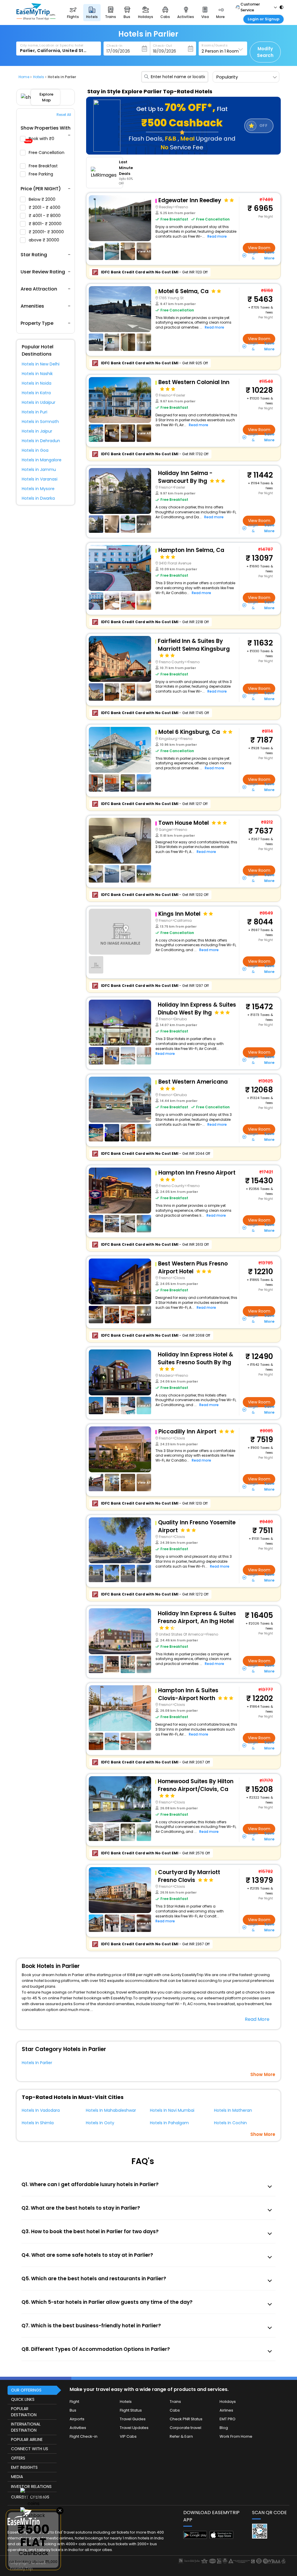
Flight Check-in (84, 2436)
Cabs (175, 2410)
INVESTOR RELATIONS (31, 2487)
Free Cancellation (47, 153)
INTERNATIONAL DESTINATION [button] (26, 2427)
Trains (175, 2402)
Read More (257, 2019)
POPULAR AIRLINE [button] (27, 2439)
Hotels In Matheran (233, 2110)
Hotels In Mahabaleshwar (111, 2110)
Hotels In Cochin (230, 2123)
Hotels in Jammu (39, 469)
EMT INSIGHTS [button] (24, 2467)
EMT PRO (228, 2419)
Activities (78, 2428)
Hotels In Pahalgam (169, 2123)
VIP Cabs (128, 2436)
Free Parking (41, 174)
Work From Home (236, 2436)
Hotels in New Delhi (41, 364)
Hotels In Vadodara (41, 2110)
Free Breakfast (44, 166)
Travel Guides (133, 2419)
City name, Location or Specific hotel (52, 45)
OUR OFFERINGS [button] (26, 2390)
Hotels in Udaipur (39, 402)
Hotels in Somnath (40, 422)
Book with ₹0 (40, 140)
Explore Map (46, 97)
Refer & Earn (181, 2436)
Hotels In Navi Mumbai (172, 2110)
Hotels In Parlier (37, 2063)
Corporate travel (185, 2428)
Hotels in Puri (35, 412)
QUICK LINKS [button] (23, 2399)
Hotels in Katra (36, 393)
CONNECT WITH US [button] (30, 2449)
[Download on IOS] (221, 2537)
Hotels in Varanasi (40, 479)
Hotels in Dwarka (38, 498)
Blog (224, 2428)
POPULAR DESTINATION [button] (24, 2412)
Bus (73, 2410)
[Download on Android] (195, 2537)
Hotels (126, 2402)
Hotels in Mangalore (42, 460)
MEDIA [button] (17, 2477)
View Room (259, 248)
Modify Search (265, 52)
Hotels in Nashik (37, 374)
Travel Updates (134, 2428)
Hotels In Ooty (100, 2123)
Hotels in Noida (37, 383)
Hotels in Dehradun (41, 441)
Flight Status (131, 2410)
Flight (74, 2402)
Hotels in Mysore (38, 489)
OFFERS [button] (18, 2458)
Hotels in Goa (35, 450)
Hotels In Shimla (38, 2123)
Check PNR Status (186, 2419)
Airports (77, 2419)
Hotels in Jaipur (37, 431)
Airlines (226, 2410)
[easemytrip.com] (36, 18)
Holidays (228, 2402)
